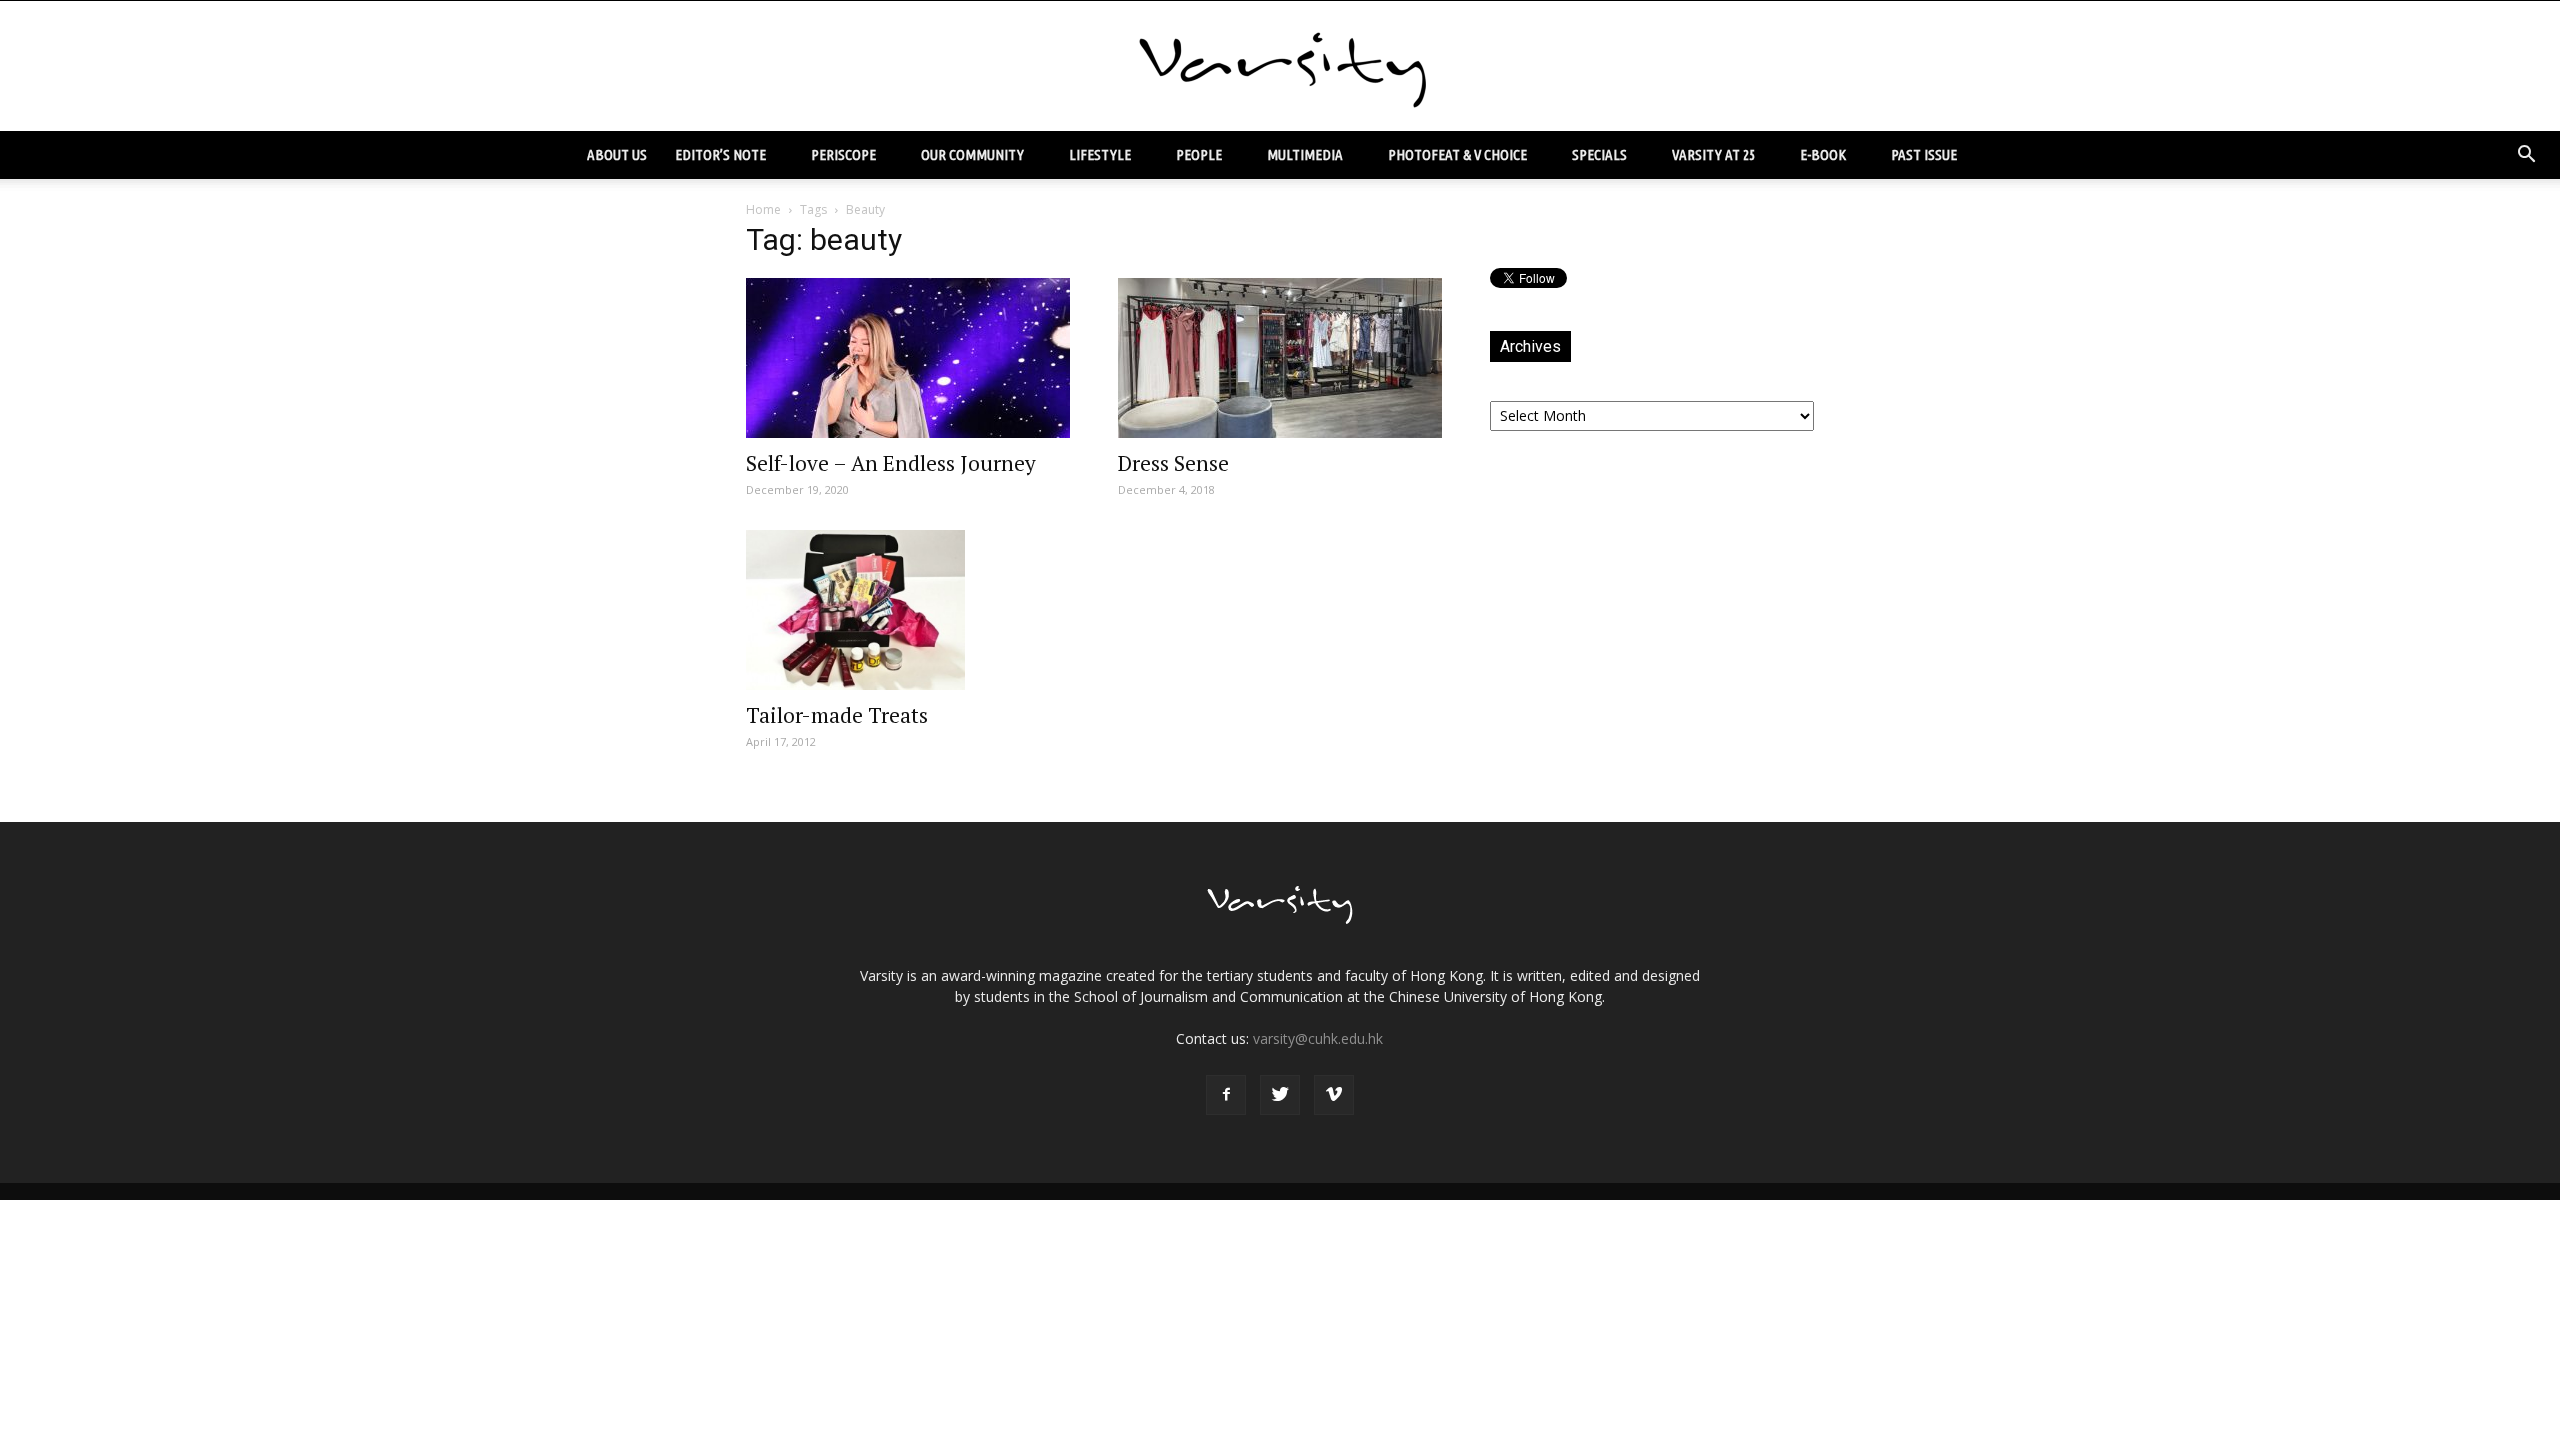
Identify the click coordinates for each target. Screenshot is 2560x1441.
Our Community (972, 154)
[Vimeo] (1334, 1095)
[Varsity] (1280, 67)
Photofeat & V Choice (1457, 154)
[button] (2526, 155)
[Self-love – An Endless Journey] (908, 358)
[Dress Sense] (1280, 358)
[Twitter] (1280, 1095)
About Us (617, 154)
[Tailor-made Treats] (908, 610)
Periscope (843, 154)
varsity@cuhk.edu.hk (1318, 1038)
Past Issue (1924, 154)
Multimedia (1305, 154)
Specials (1599, 154)
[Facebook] (1226, 1095)
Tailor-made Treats (837, 715)
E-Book (1823, 154)
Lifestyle (1100, 154)
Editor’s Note (720, 154)
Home (763, 209)
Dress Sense (1173, 463)
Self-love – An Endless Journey (891, 463)
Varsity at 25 (1713, 154)
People (1199, 154)
